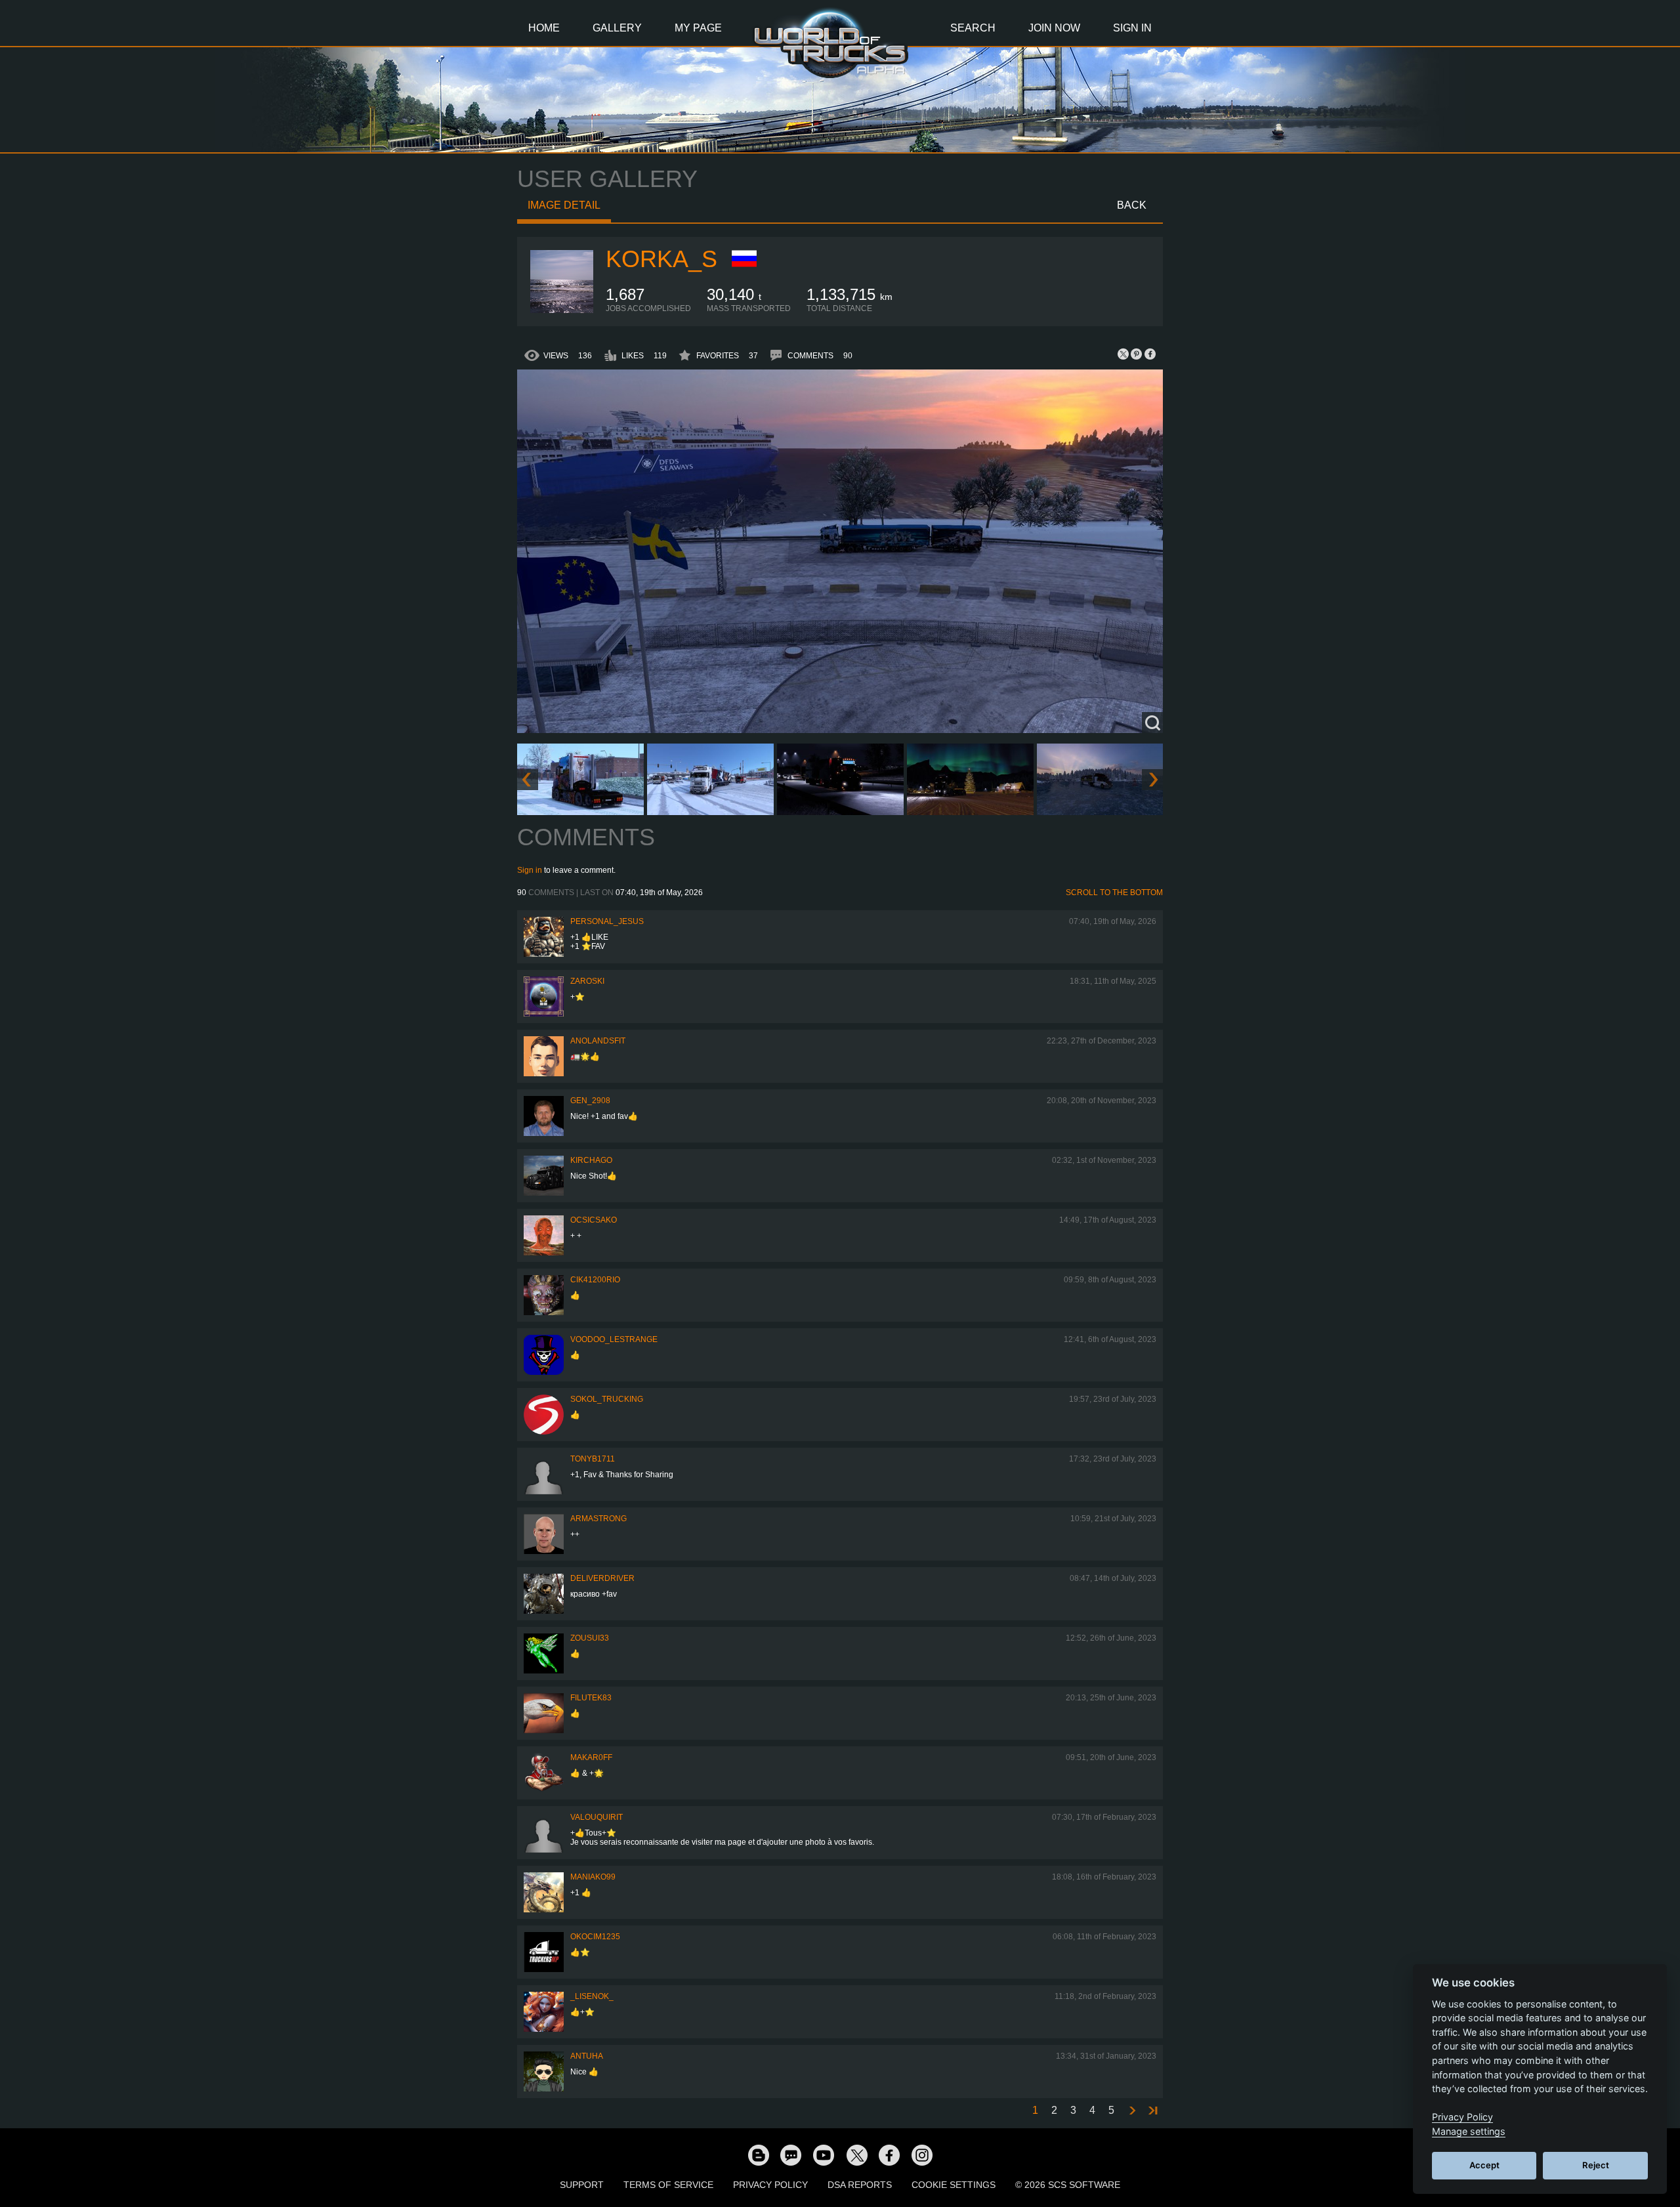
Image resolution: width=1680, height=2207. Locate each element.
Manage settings (1469, 2131)
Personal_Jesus (607, 921)
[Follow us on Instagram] (922, 2154)
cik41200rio (595, 1280)
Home (544, 28)
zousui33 (590, 1638)
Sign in (530, 870)
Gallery (617, 28)
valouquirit (597, 1817)
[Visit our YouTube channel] (824, 2154)
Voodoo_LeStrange (614, 1339)
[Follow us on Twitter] (856, 2154)
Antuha (587, 2056)
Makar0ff (591, 1757)
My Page (698, 28)
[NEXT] (1131, 2111)
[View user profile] (562, 310)
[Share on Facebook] (1150, 354)
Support (582, 2185)
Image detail (564, 205)
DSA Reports (860, 2185)
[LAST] (1152, 2111)
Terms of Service (668, 2185)
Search (973, 28)
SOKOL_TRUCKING (607, 1399)
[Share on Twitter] (1123, 354)
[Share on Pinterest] (1137, 354)
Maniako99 (593, 1877)
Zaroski (587, 981)
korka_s (661, 259)
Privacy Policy (770, 2185)
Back (1132, 205)
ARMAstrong (598, 1519)
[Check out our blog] (758, 2154)
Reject (1596, 2165)
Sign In (1132, 28)
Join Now (1054, 28)
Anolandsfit (598, 1041)
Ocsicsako (594, 1220)
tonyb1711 (593, 1459)
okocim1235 (595, 1937)
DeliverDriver (602, 1578)
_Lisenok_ (592, 1996)
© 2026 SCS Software (1068, 2185)
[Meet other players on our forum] (791, 2154)
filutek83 (591, 1698)
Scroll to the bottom (1114, 893)
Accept (1484, 2165)
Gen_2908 (590, 1101)
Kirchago (591, 1160)
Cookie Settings (954, 2185)
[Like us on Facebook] (889, 2154)
